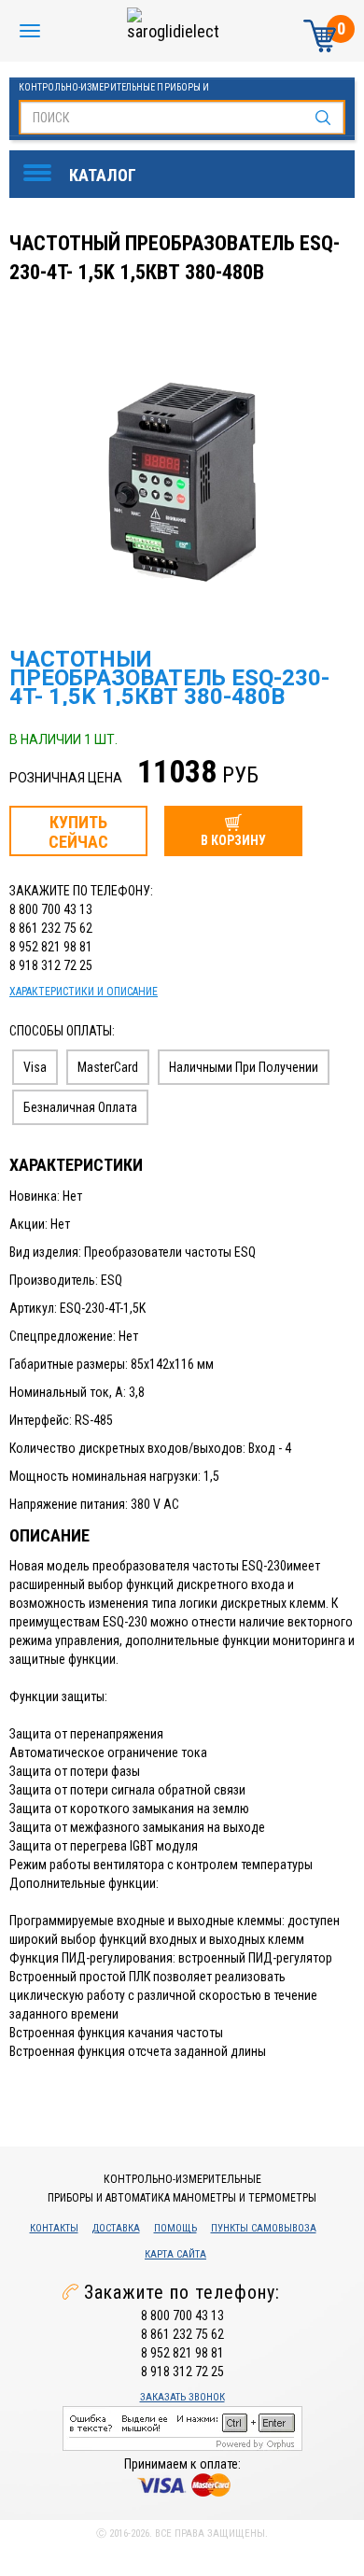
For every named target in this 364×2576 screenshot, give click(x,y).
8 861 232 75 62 (51, 928)
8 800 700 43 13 (51, 909)
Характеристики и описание (84, 992)
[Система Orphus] (182, 2427)
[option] (184, 477)
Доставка (116, 2228)
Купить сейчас (78, 832)
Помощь (175, 2228)
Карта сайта (175, 2254)
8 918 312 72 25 (51, 965)
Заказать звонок (182, 2397)
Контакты (54, 2228)
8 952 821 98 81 (51, 947)
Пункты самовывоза (264, 2228)
